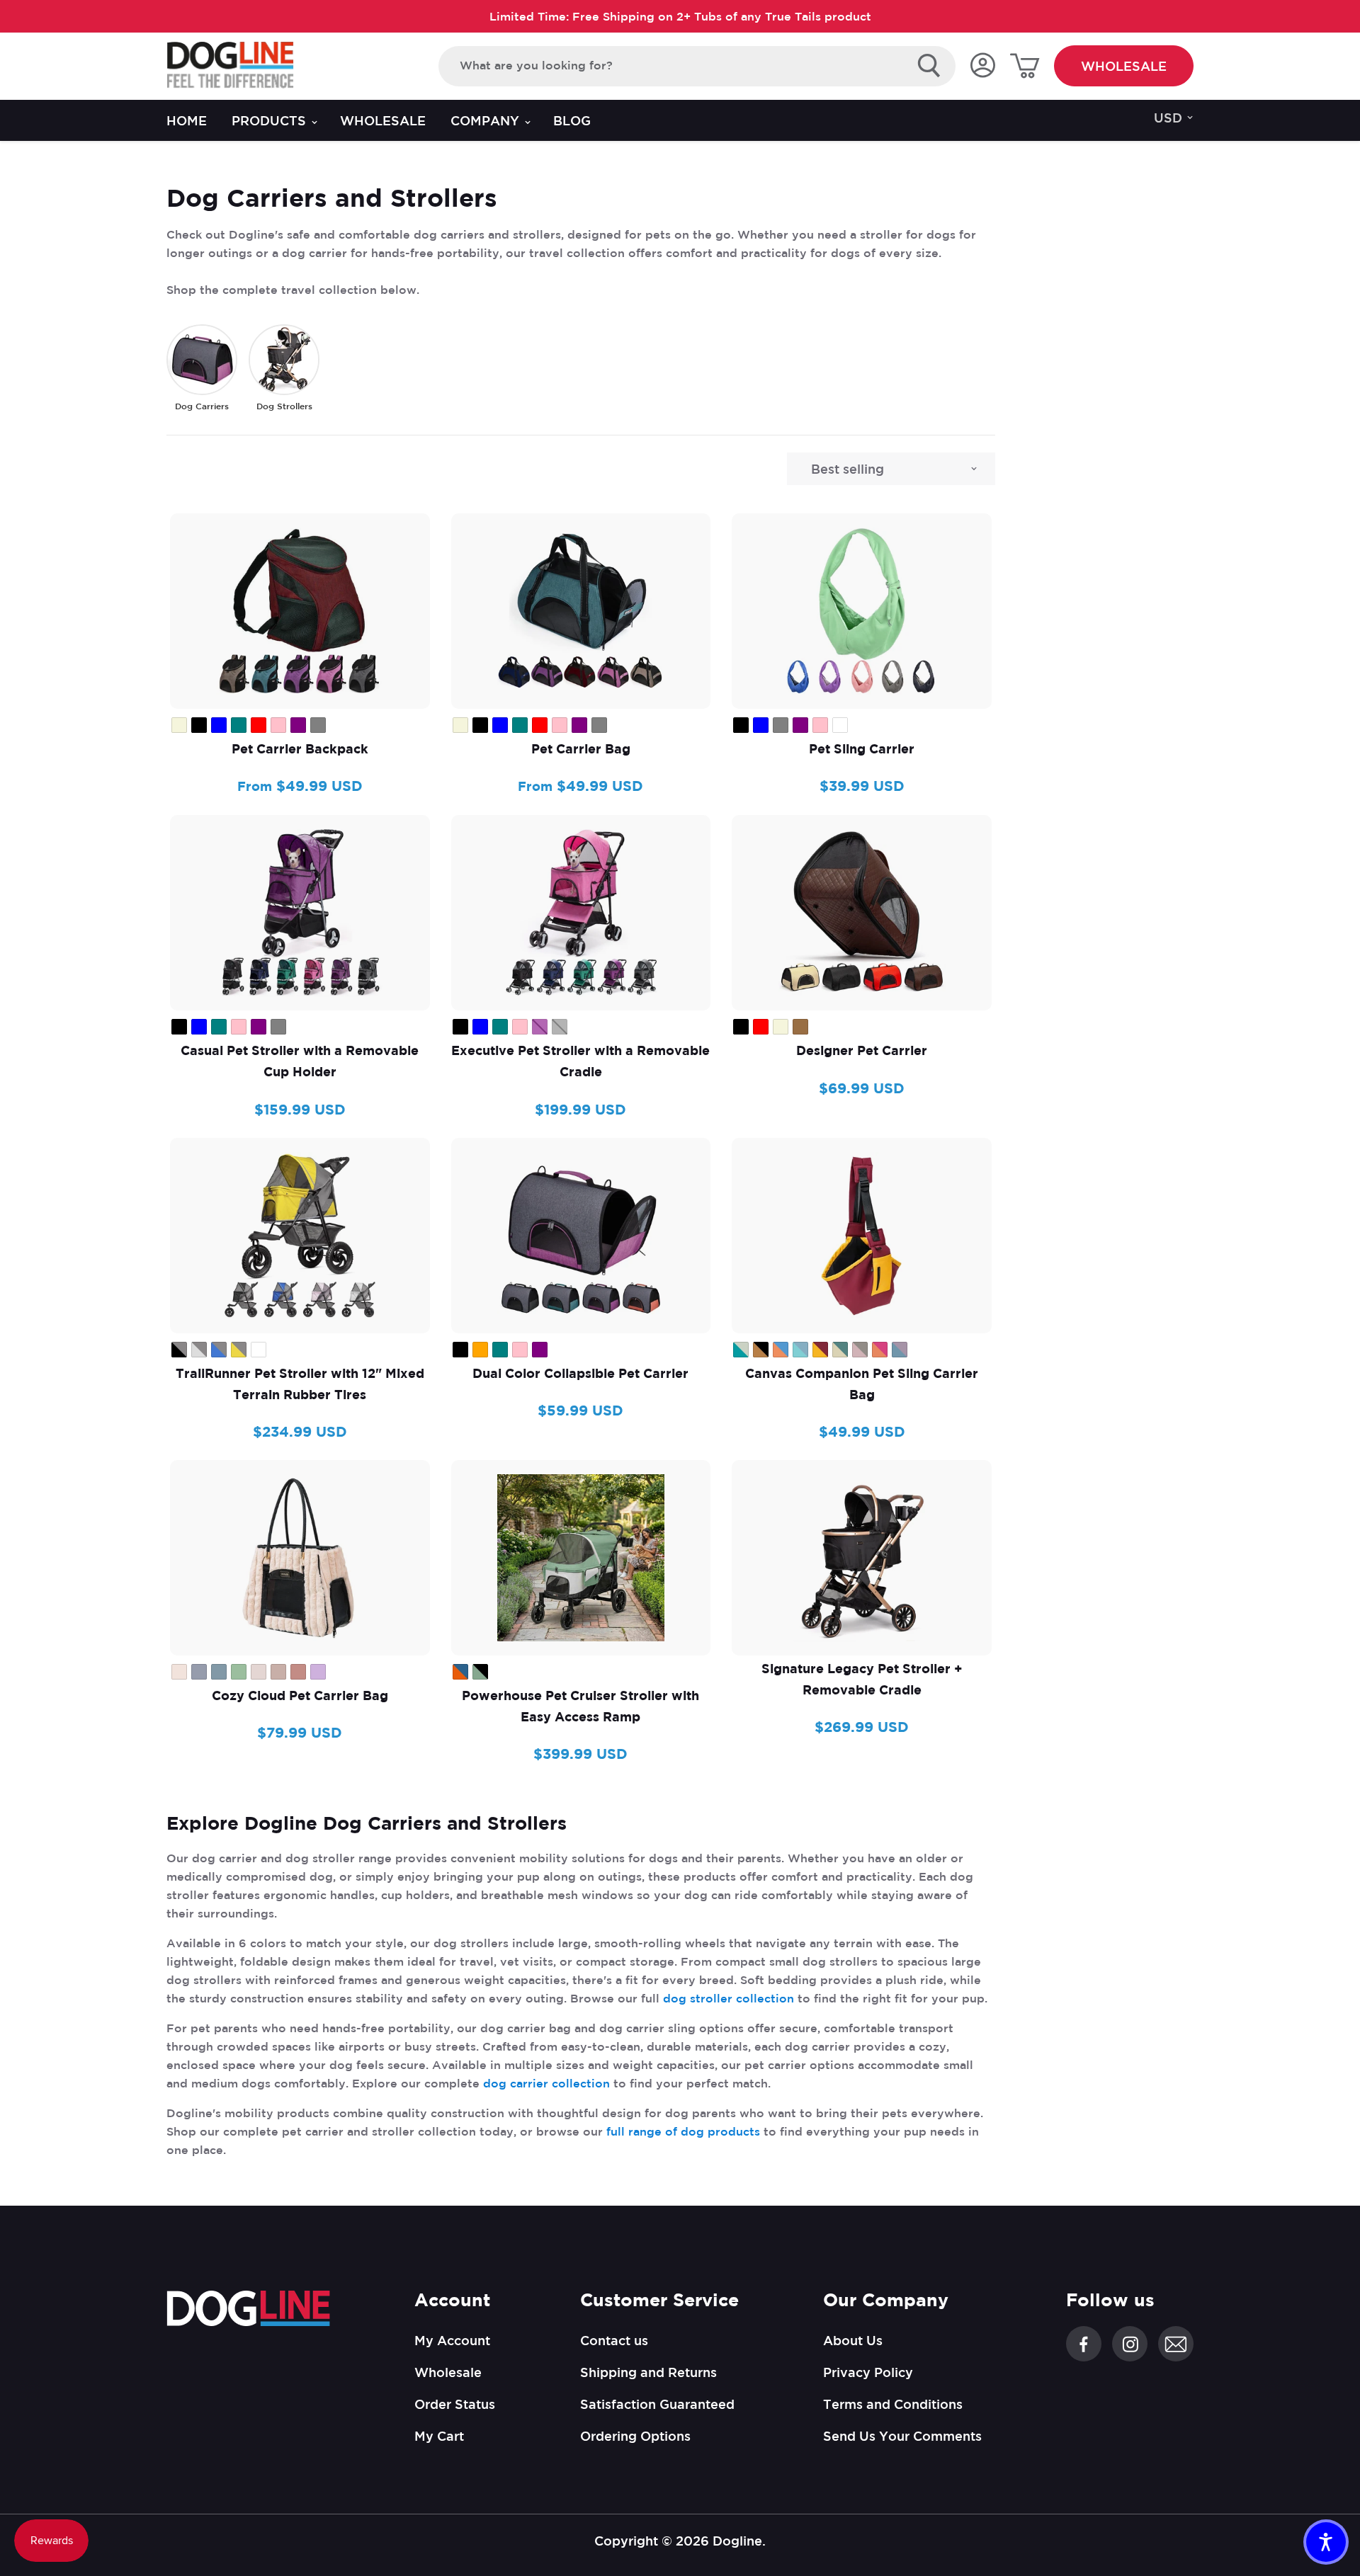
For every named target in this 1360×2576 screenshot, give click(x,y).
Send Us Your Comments (902, 2436)
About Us (853, 2340)
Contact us (614, 2340)
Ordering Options (635, 2436)
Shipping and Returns (648, 2372)
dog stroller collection (729, 1998)
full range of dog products (683, 2131)
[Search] (929, 66)
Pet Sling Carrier (862, 749)
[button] (1326, 2542)
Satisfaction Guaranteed (657, 2404)
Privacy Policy (868, 2372)
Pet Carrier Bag (581, 749)
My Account (452, 2340)
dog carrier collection (546, 2083)
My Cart (439, 2436)
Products (271, 120)
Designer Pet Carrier (862, 1050)
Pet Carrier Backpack (300, 749)
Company (487, 120)
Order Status (455, 2404)
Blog (572, 120)
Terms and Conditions (893, 2404)
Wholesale (1124, 66)
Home (187, 120)
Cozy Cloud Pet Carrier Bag (300, 1696)
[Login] (982, 66)
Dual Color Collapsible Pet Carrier (580, 1373)
